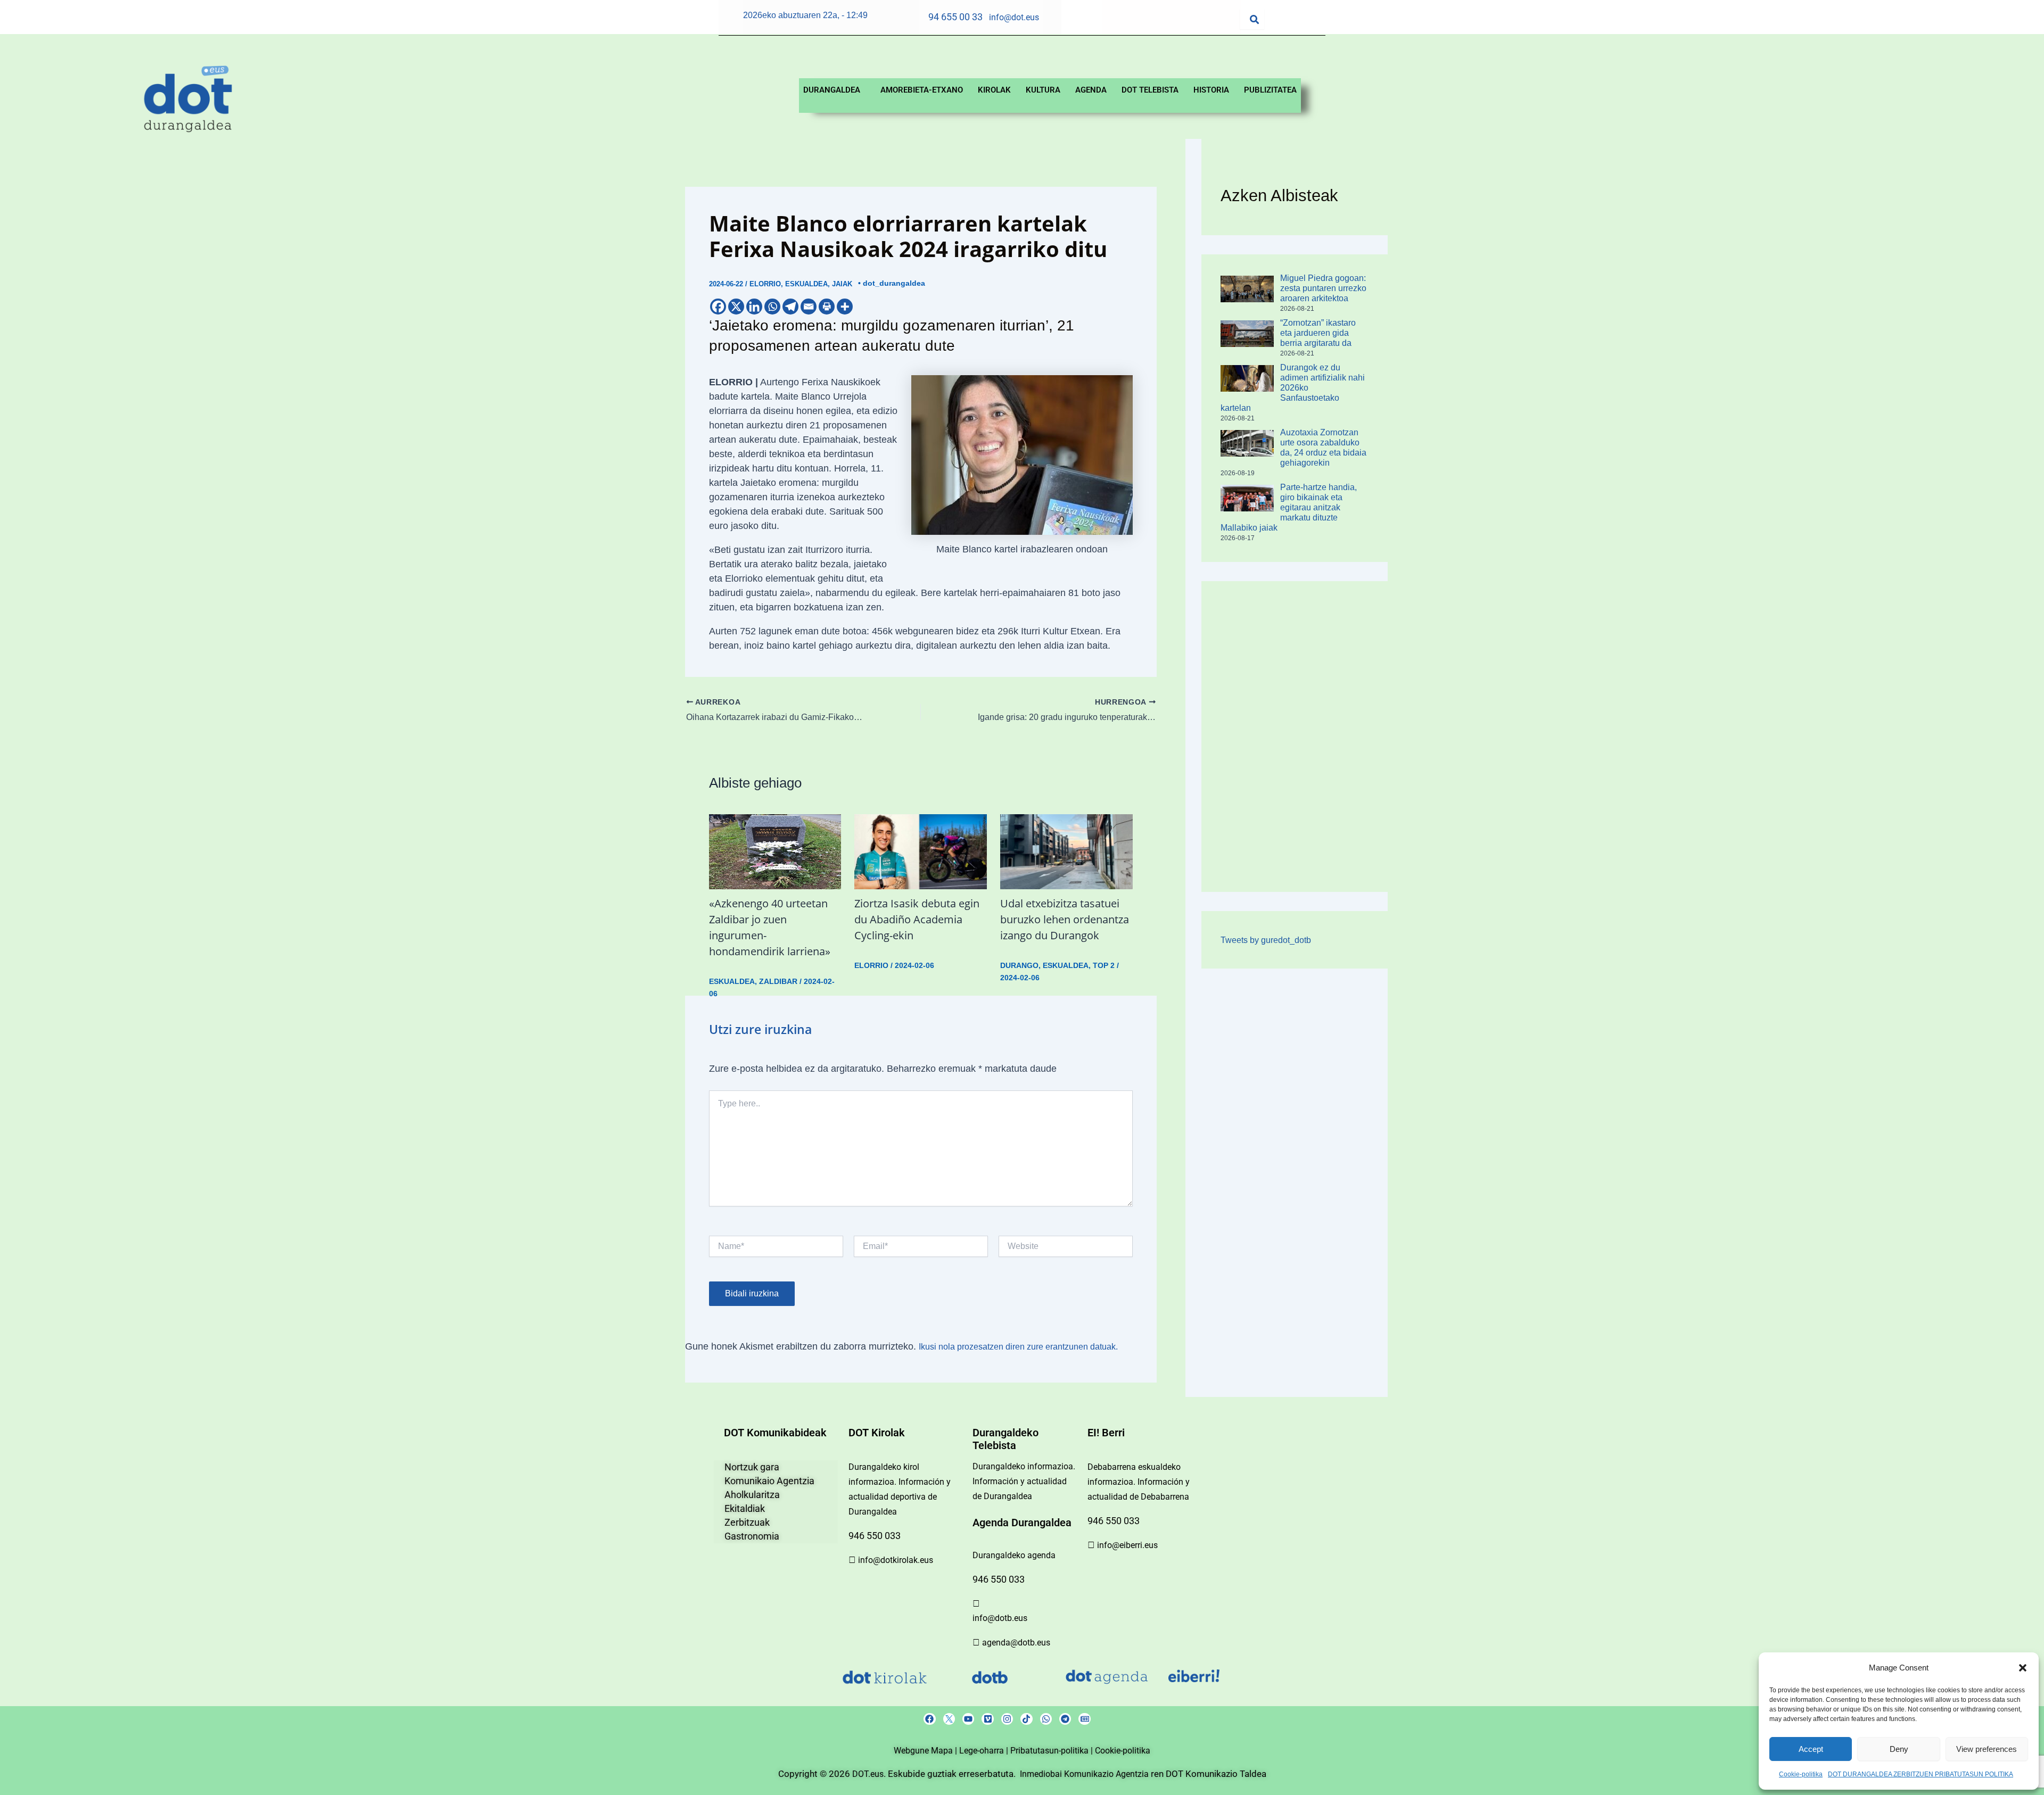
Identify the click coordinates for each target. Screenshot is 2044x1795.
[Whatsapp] (772, 307)
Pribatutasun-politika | (1053, 1751)
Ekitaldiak (745, 1508)
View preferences (1987, 1749)
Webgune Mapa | (926, 1751)
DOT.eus (868, 1774)
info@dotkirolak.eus (896, 1560)
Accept (1811, 1749)
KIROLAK (994, 90)
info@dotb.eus (1000, 1618)
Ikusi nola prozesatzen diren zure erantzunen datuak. (1018, 1347)
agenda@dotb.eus (1016, 1643)
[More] (845, 307)
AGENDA (1091, 90)
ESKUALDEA (806, 284)
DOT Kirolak (877, 1433)
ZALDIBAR (778, 981)
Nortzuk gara (752, 1467)
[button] (2023, 1668)
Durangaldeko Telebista (1005, 1439)
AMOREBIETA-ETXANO (922, 90)
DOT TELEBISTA (1150, 90)
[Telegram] (790, 307)
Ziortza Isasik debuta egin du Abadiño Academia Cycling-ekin (917, 919)
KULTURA (1043, 90)
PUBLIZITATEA (1270, 90)
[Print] (827, 307)
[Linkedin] (754, 307)
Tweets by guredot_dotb (1266, 940)
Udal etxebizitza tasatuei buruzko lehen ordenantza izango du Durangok (1065, 919)
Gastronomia (752, 1536)
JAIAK (842, 284)
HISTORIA (1211, 90)
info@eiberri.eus (1127, 1545)
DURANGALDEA (832, 90)
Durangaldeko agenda (1014, 1555)
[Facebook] (718, 307)
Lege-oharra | (985, 1751)
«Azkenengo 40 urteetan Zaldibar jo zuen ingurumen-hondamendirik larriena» (770, 927)
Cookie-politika (1801, 1774)
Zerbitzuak (747, 1522)
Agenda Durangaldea (1022, 1523)
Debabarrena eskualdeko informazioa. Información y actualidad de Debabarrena (1139, 1482)
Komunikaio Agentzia (769, 1481)
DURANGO (1019, 965)
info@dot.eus (1014, 17)
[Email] (809, 307)
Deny (1899, 1749)
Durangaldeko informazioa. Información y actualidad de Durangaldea (1024, 1481)
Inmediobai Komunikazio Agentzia (1085, 1774)
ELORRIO (765, 284)
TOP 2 (1104, 965)
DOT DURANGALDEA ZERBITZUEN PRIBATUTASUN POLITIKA (1921, 1774)
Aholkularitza (752, 1495)
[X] (736, 307)
